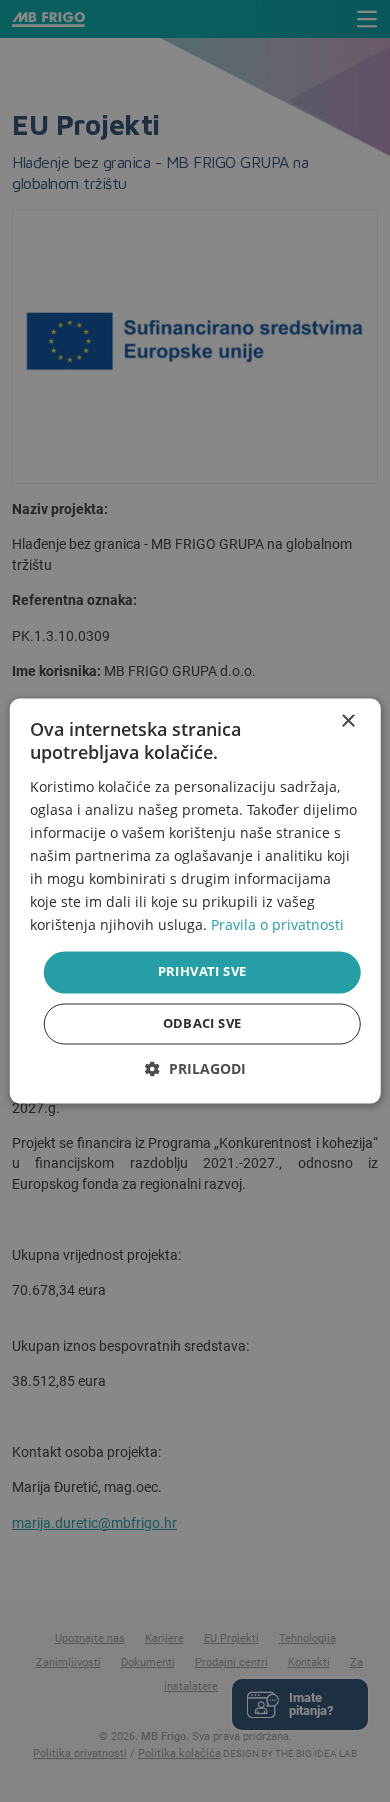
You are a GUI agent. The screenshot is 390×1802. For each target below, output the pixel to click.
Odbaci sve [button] (202, 1024)
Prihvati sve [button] (202, 972)
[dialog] (195, 900)
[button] (195, 1069)
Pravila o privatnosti (277, 925)
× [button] (347, 721)
